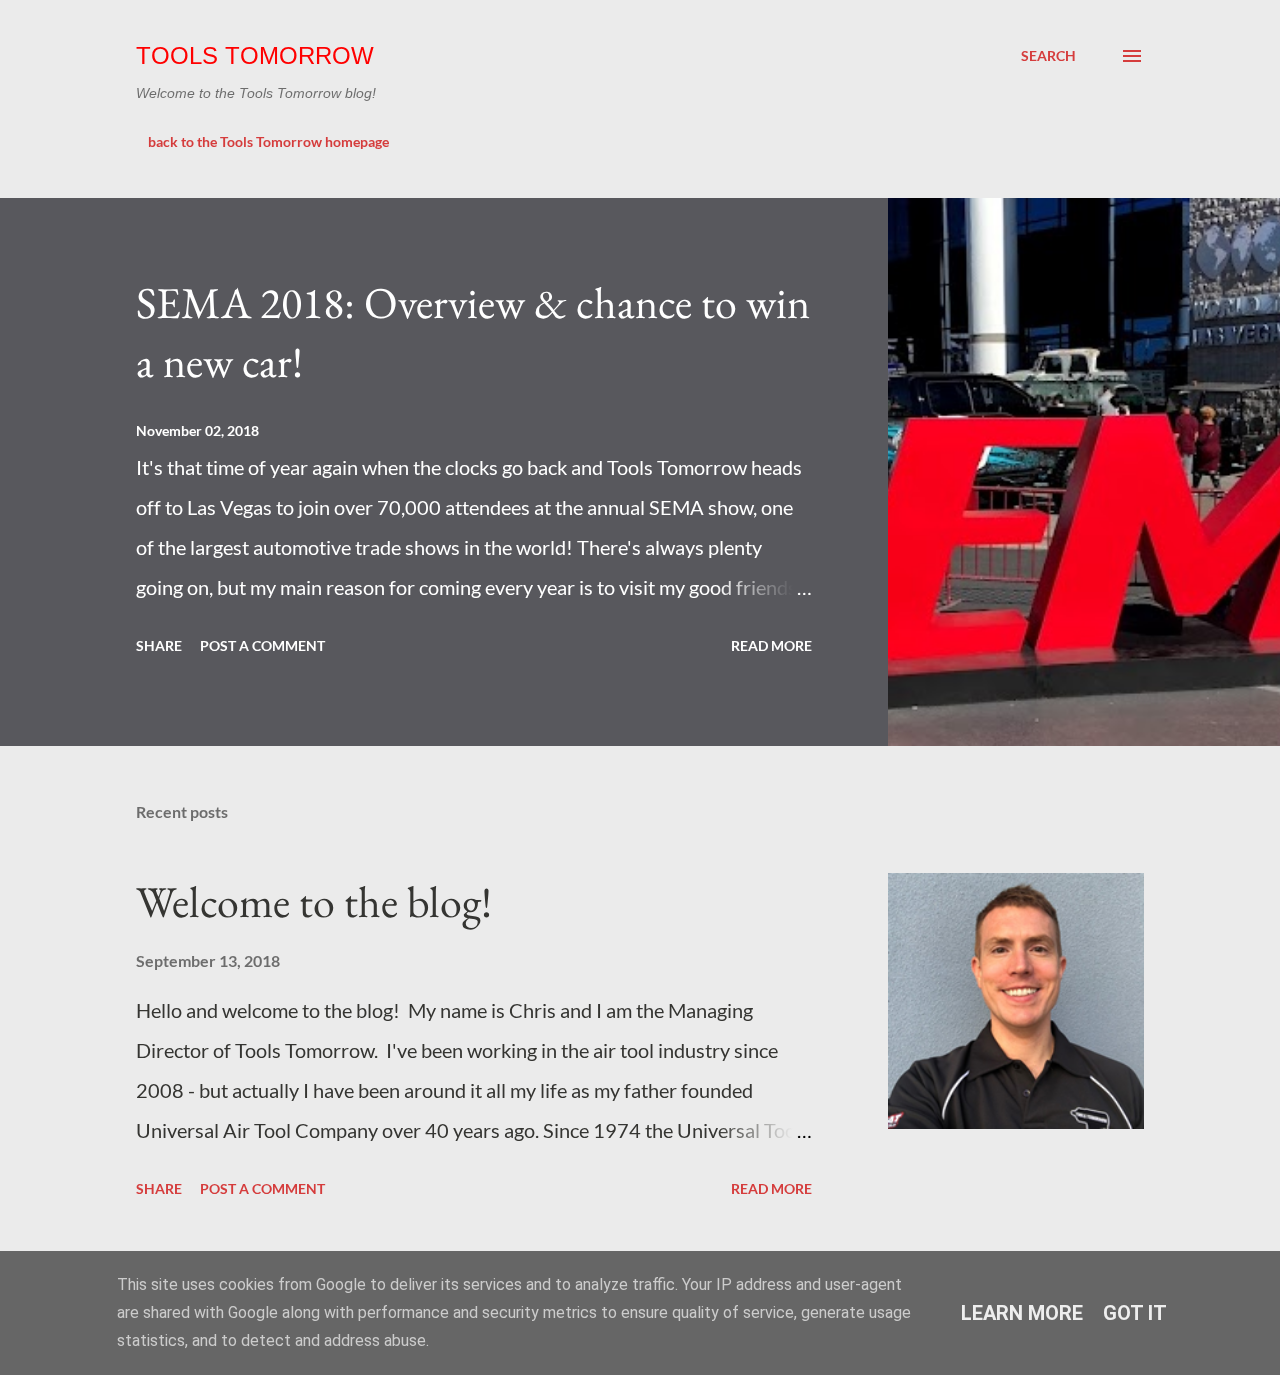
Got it (1135, 1313)
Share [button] (159, 645)
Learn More (1022, 1313)
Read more (771, 645)
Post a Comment (262, 645)
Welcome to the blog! (314, 901)
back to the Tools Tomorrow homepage (268, 141)
